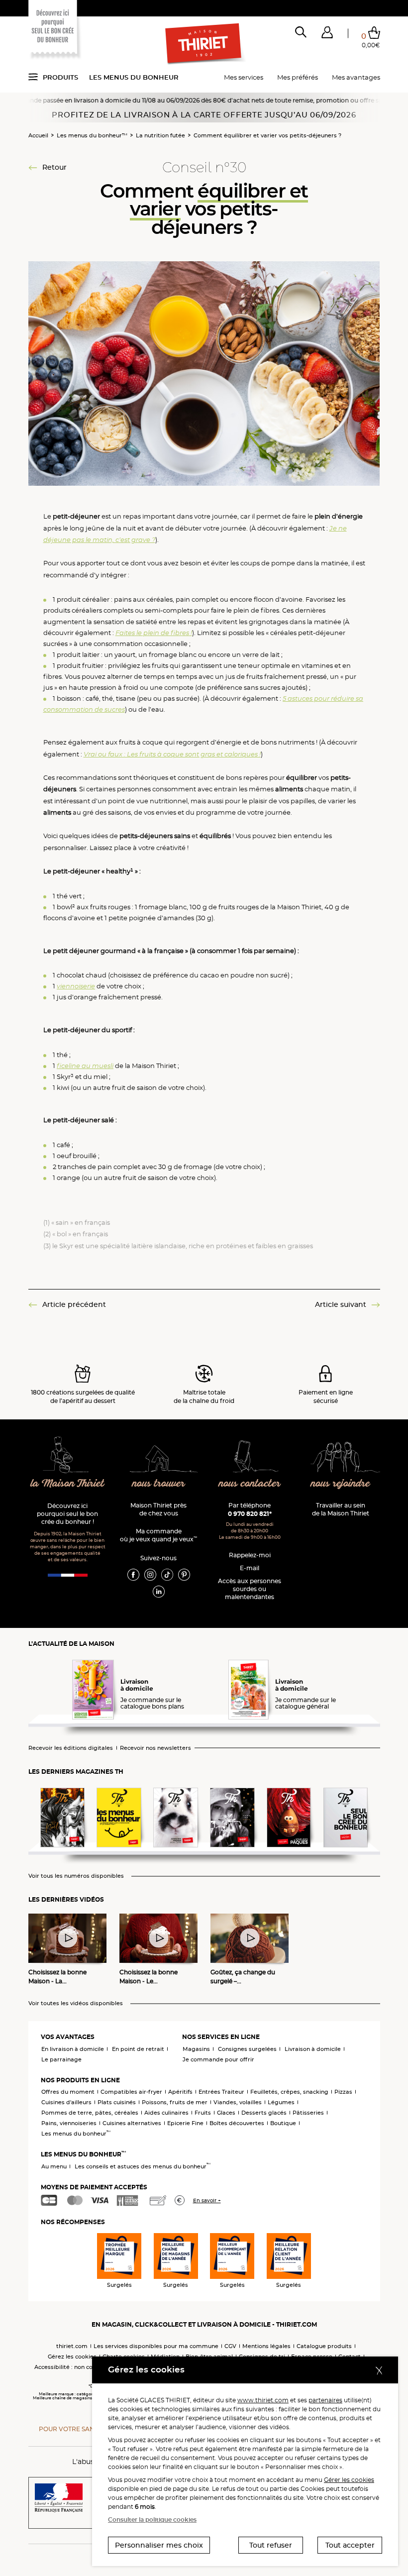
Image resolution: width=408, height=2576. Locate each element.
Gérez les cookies (72, 2357)
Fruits (203, 2113)
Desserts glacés (264, 2113)
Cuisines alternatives (132, 2123)
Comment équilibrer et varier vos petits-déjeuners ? (267, 135)
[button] (327, 34)
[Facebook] (133, 1574)
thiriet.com (72, 2346)
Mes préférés (298, 77)
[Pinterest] (184, 1574)
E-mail (250, 1568)
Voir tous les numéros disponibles (76, 1876)
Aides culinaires (166, 2113)
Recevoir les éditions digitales (71, 1748)
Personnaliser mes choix (159, 2545)
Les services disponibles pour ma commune (156, 2346)
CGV (230, 2346)
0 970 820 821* (250, 1514)
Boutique (283, 2123)
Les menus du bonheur (134, 77)
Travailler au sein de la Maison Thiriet (341, 1509)
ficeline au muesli (85, 1066)
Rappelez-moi (250, 1555)
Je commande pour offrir (218, 2059)
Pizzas (343, 2092)
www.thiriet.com (263, 2400)
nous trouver (159, 1484)
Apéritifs (180, 2092)
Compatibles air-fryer (131, 2092)
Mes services (244, 77)
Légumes (281, 2102)
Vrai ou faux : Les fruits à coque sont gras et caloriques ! (172, 754)
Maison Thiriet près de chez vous (158, 1509)
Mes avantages (356, 77)
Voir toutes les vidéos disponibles (76, 2003)
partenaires (325, 2400)
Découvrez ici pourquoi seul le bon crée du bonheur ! (67, 1514)
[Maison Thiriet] (204, 44)
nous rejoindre (341, 1484)
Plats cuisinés (117, 2102)
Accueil (38, 135)
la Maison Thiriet (68, 1484)
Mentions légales (266, 2346)
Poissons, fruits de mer (175, 2102)
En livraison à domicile (73, 2049)
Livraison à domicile (313, 2049)
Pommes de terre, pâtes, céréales (90, 2113)
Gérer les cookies (349, 2480)
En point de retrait (138, 2049)
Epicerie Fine (185, 2123)
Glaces (226, 2113)
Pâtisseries (308, 2113)
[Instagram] (150, 1574)
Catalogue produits (324, 2346)
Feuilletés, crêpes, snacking (289, 2092)
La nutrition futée (160, 135)
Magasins (196, 2049)
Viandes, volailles (238, 2102)
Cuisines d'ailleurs (66, 2102)
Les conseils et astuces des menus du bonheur (143, 2166)
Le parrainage (61, 2059)
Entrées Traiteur (221, 2092)
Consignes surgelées (247, 2049)
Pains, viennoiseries (69, 2123)
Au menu (54, 2166)
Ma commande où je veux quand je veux (158, 1535)
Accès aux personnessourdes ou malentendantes (250, 1589)
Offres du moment (68, 2092)
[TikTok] (167, 1574)
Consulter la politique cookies (152, 2520)
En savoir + (207, 2200)
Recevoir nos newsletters (155, 1748)
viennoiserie (76, 986)
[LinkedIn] (159, 1591)
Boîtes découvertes (237, 2123)
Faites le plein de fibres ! (154, 633)
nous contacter (250, 1484)
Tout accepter (350, 2545)
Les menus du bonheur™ (92, 135)
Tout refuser (271, 2545)
